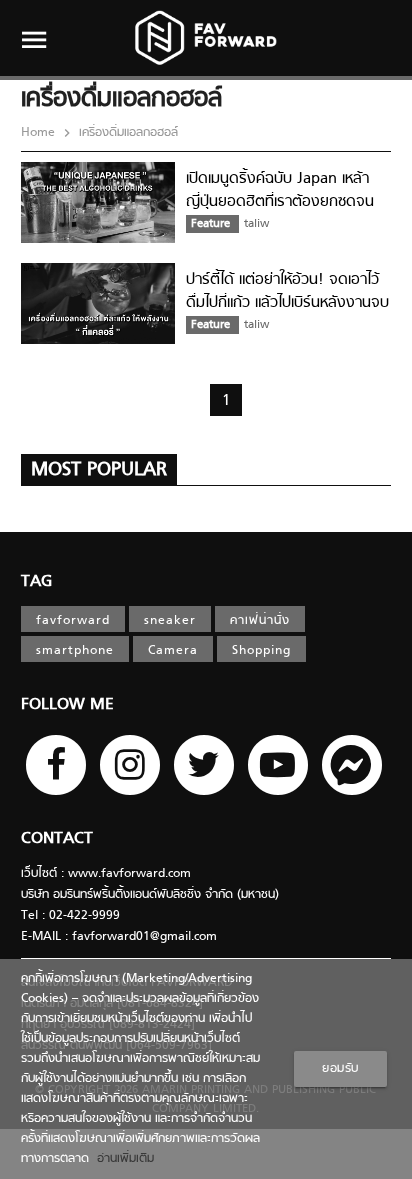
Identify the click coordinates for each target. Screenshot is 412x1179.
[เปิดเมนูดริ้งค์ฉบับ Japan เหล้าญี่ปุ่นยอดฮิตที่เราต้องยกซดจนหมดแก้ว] (98, 240)
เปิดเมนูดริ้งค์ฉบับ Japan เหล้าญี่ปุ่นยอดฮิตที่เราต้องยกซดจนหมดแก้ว (280, 201)
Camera (173, 651)
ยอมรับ (340, 1069)
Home (40, 133)
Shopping (261, 651)
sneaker (170, 621)
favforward (73, 621)
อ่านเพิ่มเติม (121, 1159)
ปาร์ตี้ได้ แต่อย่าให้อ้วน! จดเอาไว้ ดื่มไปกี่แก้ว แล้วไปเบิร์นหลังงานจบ (287, 291)
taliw (256, 224)
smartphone (75, 651)
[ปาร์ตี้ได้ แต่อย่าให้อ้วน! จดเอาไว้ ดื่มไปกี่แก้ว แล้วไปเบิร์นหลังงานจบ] (98, 341)
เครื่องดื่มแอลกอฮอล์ (126, 133)
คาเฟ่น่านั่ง (260, 621)
